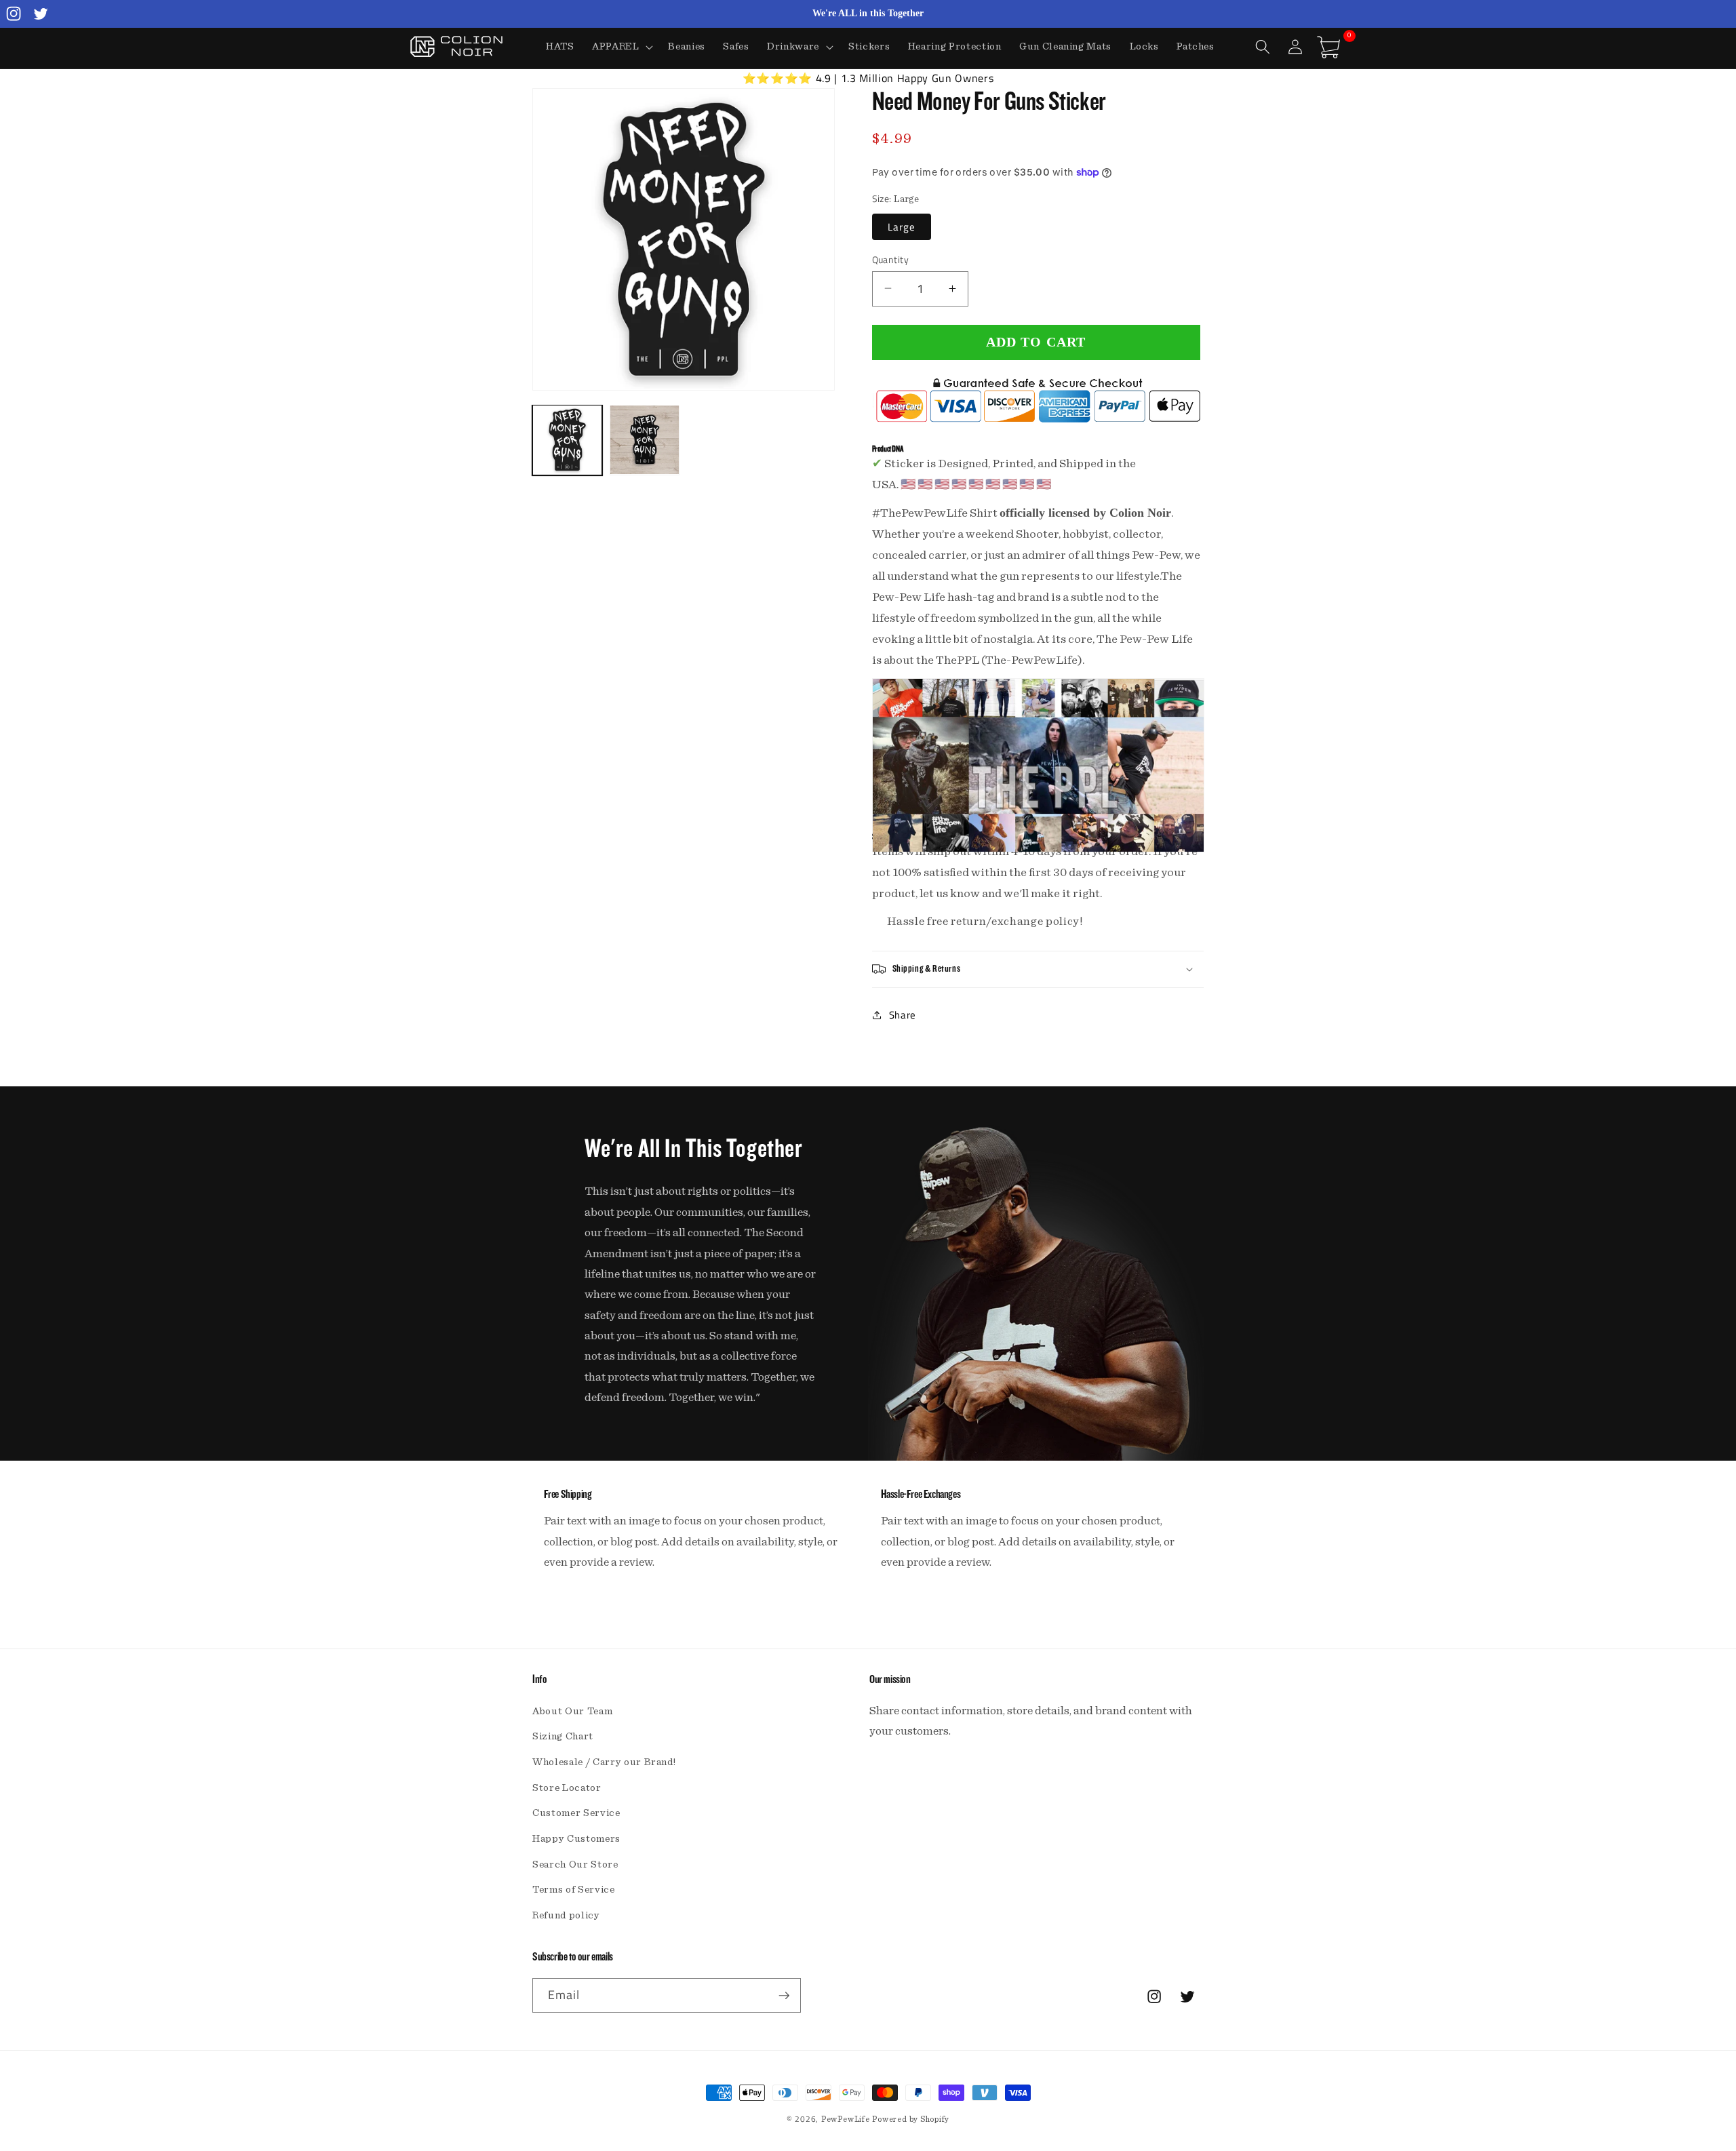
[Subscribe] (784, 1996)
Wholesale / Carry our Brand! (604, 1762)
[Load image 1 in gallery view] (567, 440)
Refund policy (566, 1915)
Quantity (891, 259)
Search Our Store (575, 1864)
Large (902, 226)
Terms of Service (574, 1890)
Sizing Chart (563, 1736)
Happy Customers (576, 1839)
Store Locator (567, 1788)
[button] (622, 47)
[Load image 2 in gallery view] (645, 440)
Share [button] (903, 1015)
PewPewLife (846, 2119)
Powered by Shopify (911, 2119)
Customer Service (576, 1813)
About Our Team (572, 1711)
